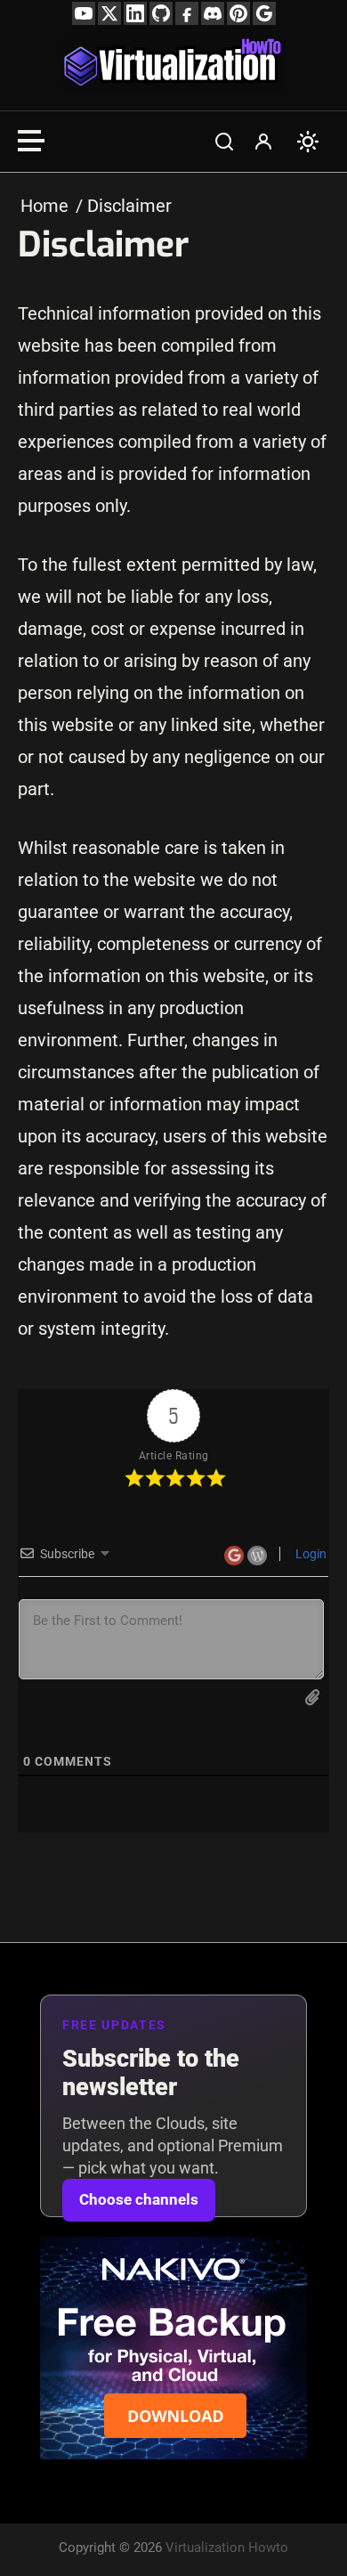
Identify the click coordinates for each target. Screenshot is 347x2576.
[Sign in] (263, 142)
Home (44, 206)
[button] (224, 142)
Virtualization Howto (227, 2548)
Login (310, 1554)
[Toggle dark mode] (308, 142)
